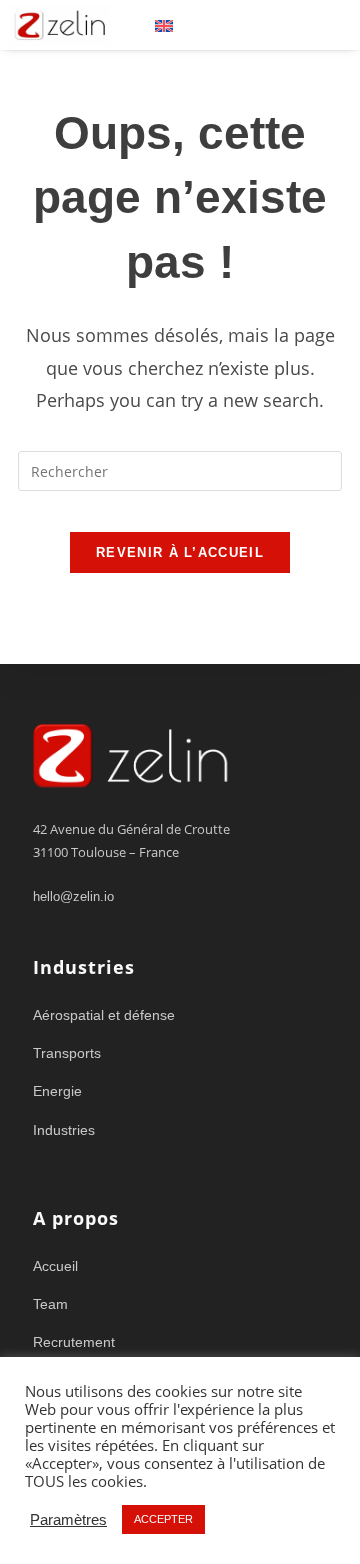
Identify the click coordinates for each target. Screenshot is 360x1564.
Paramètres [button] (68, 1520)
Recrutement (74, 1342)
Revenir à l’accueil (180, 552)
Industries (64, 1130)
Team (50, 1304)
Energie (57, 1091)
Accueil (55, 1266)
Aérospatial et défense (104, 1015)
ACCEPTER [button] (163, 1519)
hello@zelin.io (73, 896)
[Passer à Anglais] (164, 25)
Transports (67, 1053)
